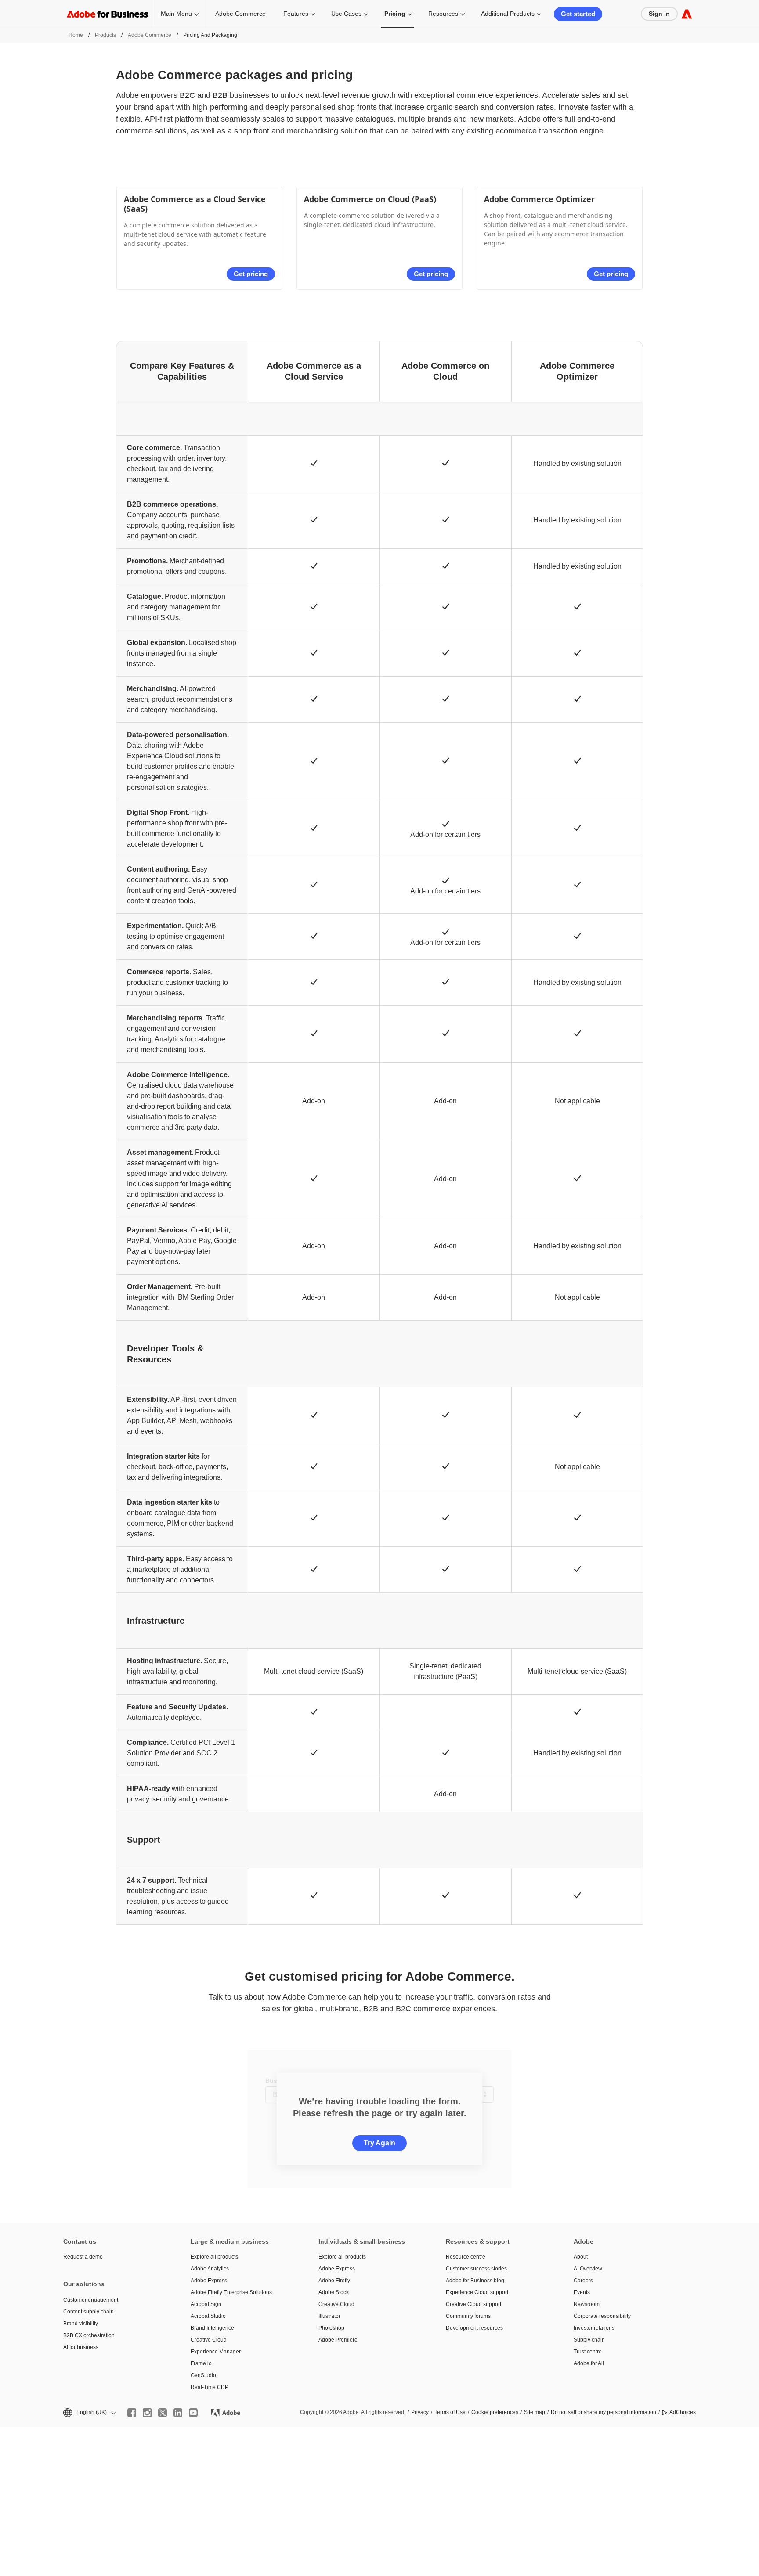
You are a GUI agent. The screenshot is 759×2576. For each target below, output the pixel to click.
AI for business (81, 2347)
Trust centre (588, 2352)
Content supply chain (89, 2312)
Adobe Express (209, 2281)
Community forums (468, 2316)
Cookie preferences (495, 2412)
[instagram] (147, 2413)
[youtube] (193, 2413)
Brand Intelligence (212, 2328)
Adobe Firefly (334, 2281)
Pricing (395, 14)
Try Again (379, 2143)
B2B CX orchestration (89, 2335)
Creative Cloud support (473, 2304)
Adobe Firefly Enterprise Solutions (231, 2292)
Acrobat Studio (208, 2316)
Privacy (420, 2412)
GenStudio (203, 2375)
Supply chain (589, 2340)
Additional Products (508, 14)
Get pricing (251, 274)
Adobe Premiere (338, 2340)
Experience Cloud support (477, 2292)
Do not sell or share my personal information (604, 2412)
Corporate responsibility (602, 2316)
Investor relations (594, 2328)
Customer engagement (91, 2300)
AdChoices (683, 2412)
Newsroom (587, 2304)
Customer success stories (476, 2269)
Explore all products (214, 2257)
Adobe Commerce (240, 14)
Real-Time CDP (210, 2387)
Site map (535, 2412)
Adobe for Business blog (475, 2281)
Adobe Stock (334, 2292)
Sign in (659, 14)
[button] (89, 2412)
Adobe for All (589, 2363)
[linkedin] (178, 2413)
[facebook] (132, 2413)
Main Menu (176, 14)
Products (105, 35)
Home (76, 35)
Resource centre (466, 2257)
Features (296, 14)
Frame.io (201, 2363)
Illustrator (329, 2316)
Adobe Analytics (210, 2269)
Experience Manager (216, 2352)
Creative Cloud (209, 2340)
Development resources (474, 2328)
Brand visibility (81, 2324)
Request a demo (83, 2257)
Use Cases (346, 14)
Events (582, 2292)
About (581, 2257)
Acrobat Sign (206, 2304)
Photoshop (331, 2328)
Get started (578, 14)
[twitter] (163, 2413)
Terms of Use (450, 2412)
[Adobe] (687, 14)
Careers (583, 2281)
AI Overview (588, 2269)
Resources (443, 14)
